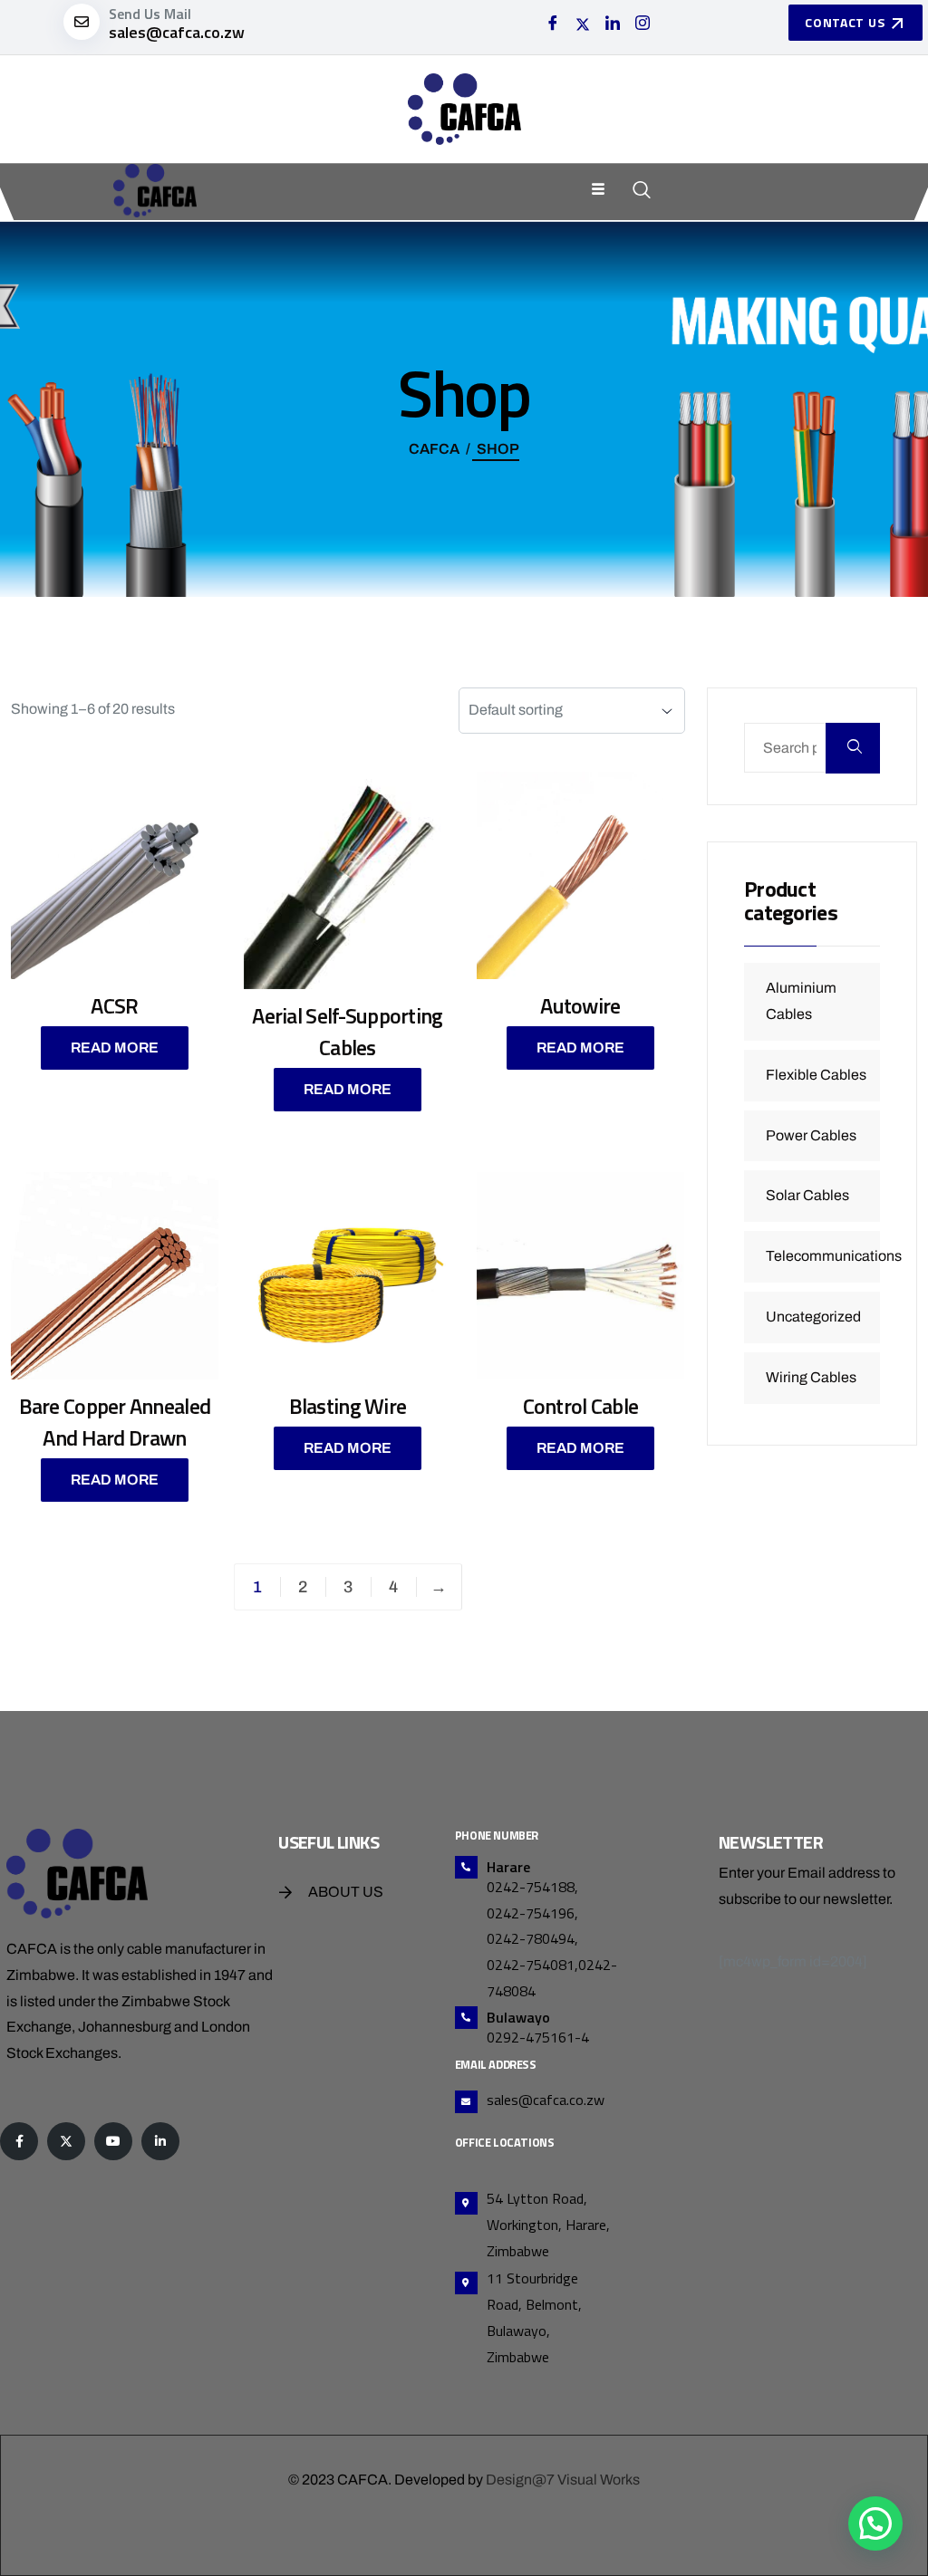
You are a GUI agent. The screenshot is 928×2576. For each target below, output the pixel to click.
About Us (346, 1892)
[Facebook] (553, 24)
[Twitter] (583, 24)
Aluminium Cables (801, 1001)
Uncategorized (813, 1317)
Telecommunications (834, 1256)
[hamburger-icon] (599, 191)
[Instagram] (643, 24)
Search (853, 748)
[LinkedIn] (613, 24)
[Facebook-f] (19, 2141)
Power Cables (811, 1135)
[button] (875, 2523)
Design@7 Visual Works (563, 2480)
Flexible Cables (816, 1075)
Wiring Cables (811, 1377)
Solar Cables (807, 1195)
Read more (115, 1048)
